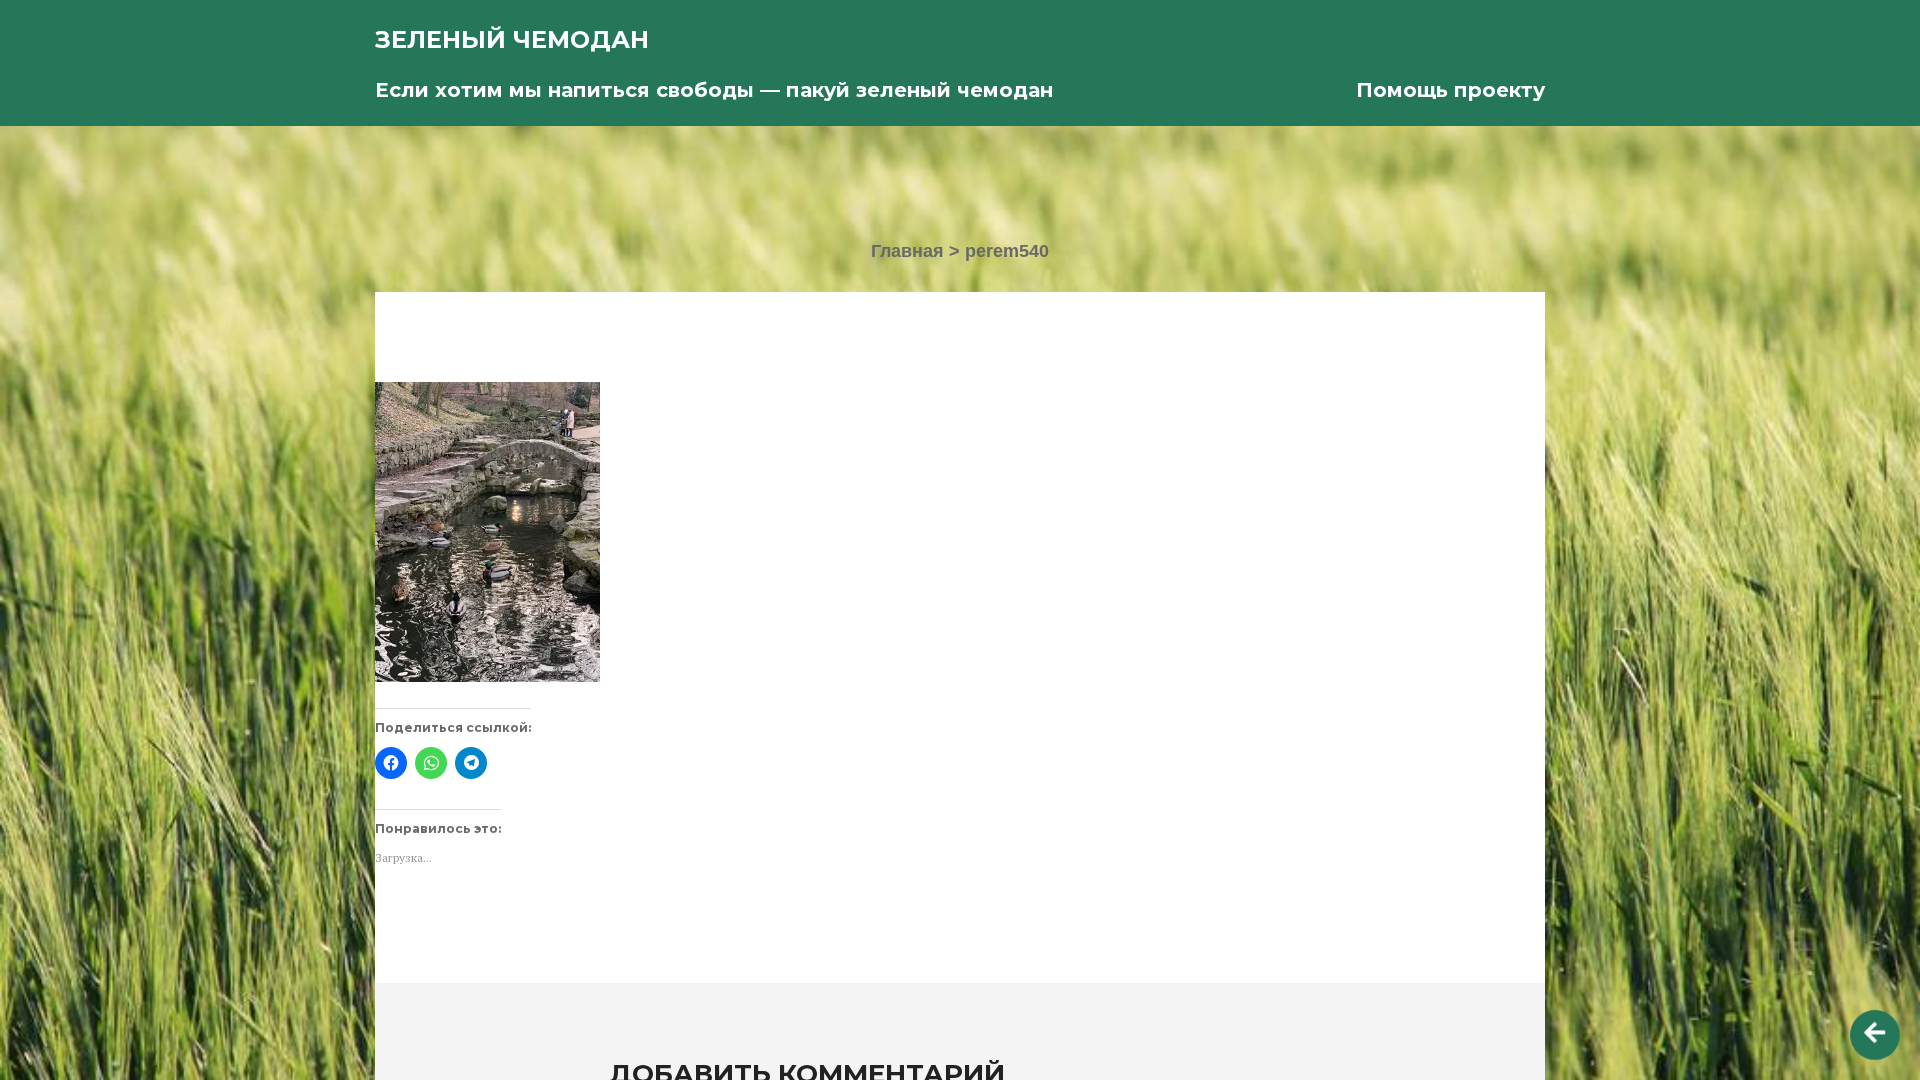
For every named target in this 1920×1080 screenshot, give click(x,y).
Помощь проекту (1450, 90)
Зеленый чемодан (512, 39)
